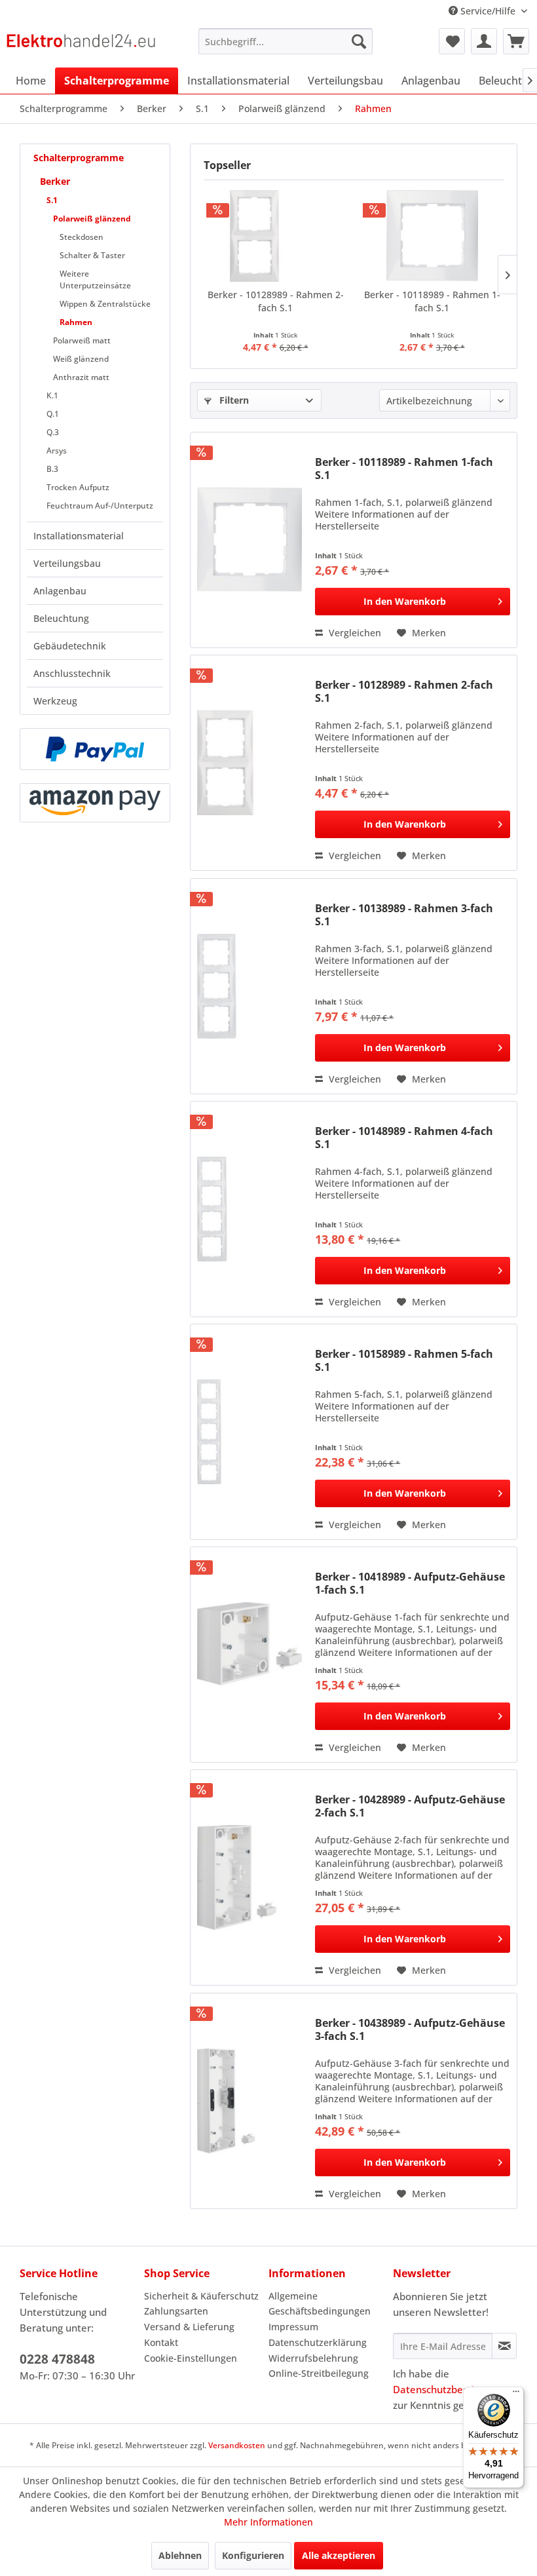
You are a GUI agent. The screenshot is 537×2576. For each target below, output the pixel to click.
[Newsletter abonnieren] (504, 2346)
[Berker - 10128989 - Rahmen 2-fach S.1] (275, 236)
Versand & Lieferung (189, 2327)
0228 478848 (57, 2359)
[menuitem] (286, 41)
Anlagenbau (60, 591)
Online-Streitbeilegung (319, 2373)
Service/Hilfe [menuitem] (488, 11)
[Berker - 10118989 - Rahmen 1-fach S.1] (432, 236)
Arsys (57, 451)
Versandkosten (237, 2445)
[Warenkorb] (516, 41)
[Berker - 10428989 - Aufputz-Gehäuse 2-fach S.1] (250, 1877)
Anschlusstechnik (72, 673)
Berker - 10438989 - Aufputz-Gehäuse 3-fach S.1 (410, 2029)
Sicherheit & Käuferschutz (201, 2296)
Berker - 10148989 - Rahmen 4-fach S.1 (404, 1138)
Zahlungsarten (176, 2311)
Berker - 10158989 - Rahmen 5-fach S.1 (404, 1360)
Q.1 (53, 414)
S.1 (52, 200)
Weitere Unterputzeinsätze (95, 279)
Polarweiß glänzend (92, 219)
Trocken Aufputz (78, 487)
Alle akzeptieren (339, 2555)
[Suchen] (359, 41)
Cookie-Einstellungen (191, 2358)
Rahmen (76, 322)
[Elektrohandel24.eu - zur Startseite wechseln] (81, 45)
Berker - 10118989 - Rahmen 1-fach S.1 (432, 301)
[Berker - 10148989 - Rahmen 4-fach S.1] (250, 1209)
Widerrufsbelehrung (313, 2358)
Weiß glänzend (81, 359)
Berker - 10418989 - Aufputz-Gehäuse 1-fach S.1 (410, 1583)
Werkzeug (55, 701)
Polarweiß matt (82, 340)
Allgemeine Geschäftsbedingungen (320, 2304)
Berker (55, 181)
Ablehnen (180, 2555)
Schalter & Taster (92, 255)
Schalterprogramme (79, 158)
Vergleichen (354, 633)
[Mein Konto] (484, 41)
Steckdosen (82, 237)
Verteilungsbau (67, 563)
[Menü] (516, 2394)
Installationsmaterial (79, 536)
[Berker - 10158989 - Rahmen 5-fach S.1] (250, 1432)
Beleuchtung (61, 618)
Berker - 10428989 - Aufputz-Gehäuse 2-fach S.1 (410, 1806)
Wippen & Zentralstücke (105, 304)
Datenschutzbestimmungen (457, 2389)
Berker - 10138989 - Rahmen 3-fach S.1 (404, 915)
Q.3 (53, 432)
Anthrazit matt (81, 377)
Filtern (233, 400)
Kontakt (161, 2342)
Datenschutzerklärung (318, 2342)
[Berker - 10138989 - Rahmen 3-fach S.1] (250, 986)
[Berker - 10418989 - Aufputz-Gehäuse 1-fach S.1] (250, 1655)
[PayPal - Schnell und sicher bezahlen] (95, 749)
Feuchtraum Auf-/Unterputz (100, 506)
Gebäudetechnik (70, 646)
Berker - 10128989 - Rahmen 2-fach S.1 (276, 301)
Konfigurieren (253, 2555)
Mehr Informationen (268, 2522)
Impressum (293, 2327)
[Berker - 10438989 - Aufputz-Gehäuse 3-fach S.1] (250, 2101)
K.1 (52, 395)
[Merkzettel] (452, 41)
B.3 (52, 469)
